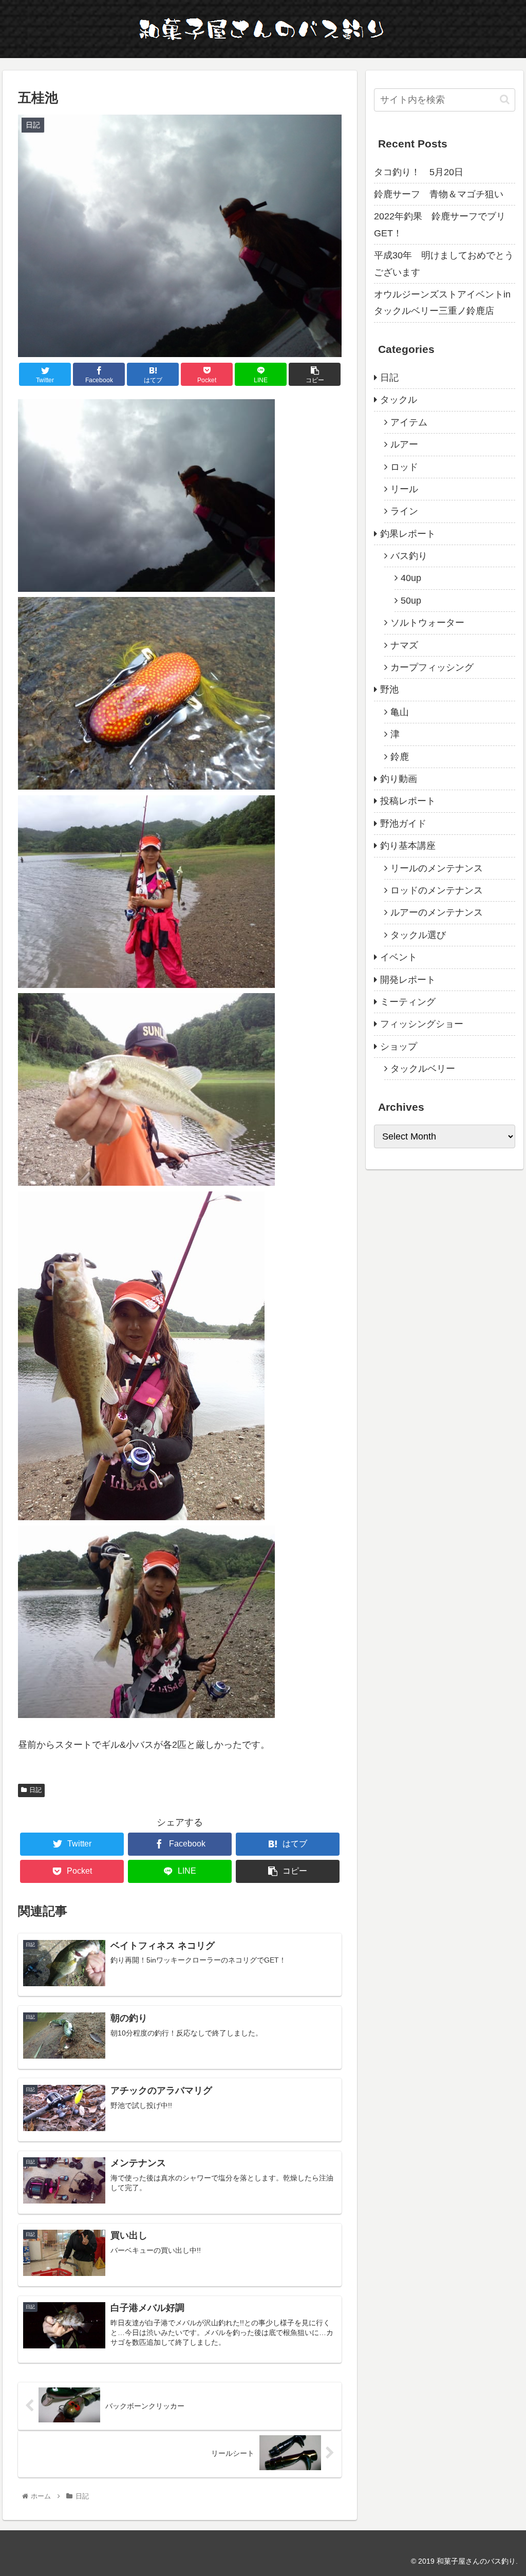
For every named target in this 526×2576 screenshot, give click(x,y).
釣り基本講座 (408, 846)
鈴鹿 (400, 757)
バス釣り (409, 556)
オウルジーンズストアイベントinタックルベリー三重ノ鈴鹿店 (442, 303)
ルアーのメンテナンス (437, 912)
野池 (389, 689)
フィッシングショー (422, 1024)
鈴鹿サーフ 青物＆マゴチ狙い (439, 194)
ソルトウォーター (427, 623)
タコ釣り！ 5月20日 (419, 172)
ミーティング (408, 1002)
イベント (399, 957)
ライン (404, 511)
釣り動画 (399, 779)
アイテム (409, 422)
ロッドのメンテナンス (437, 890)
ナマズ (404, 645)
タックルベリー (423, 1069)
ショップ (399, 1047)
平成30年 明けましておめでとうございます (444, 264)
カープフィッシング (432, 667)
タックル (399, 400)
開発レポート (408, 980)
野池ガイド (403, 824)
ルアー (404, 444)
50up (411, 601)
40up (411, 578)
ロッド (404, 467)
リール (404, 489)
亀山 (400, 712)
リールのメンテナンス (437, 868)
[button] (505, 99)
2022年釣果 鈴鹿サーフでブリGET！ (440, 225)
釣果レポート (408, 534)
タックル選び (418, 935)
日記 (35, 1790)
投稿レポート (408, 801)
